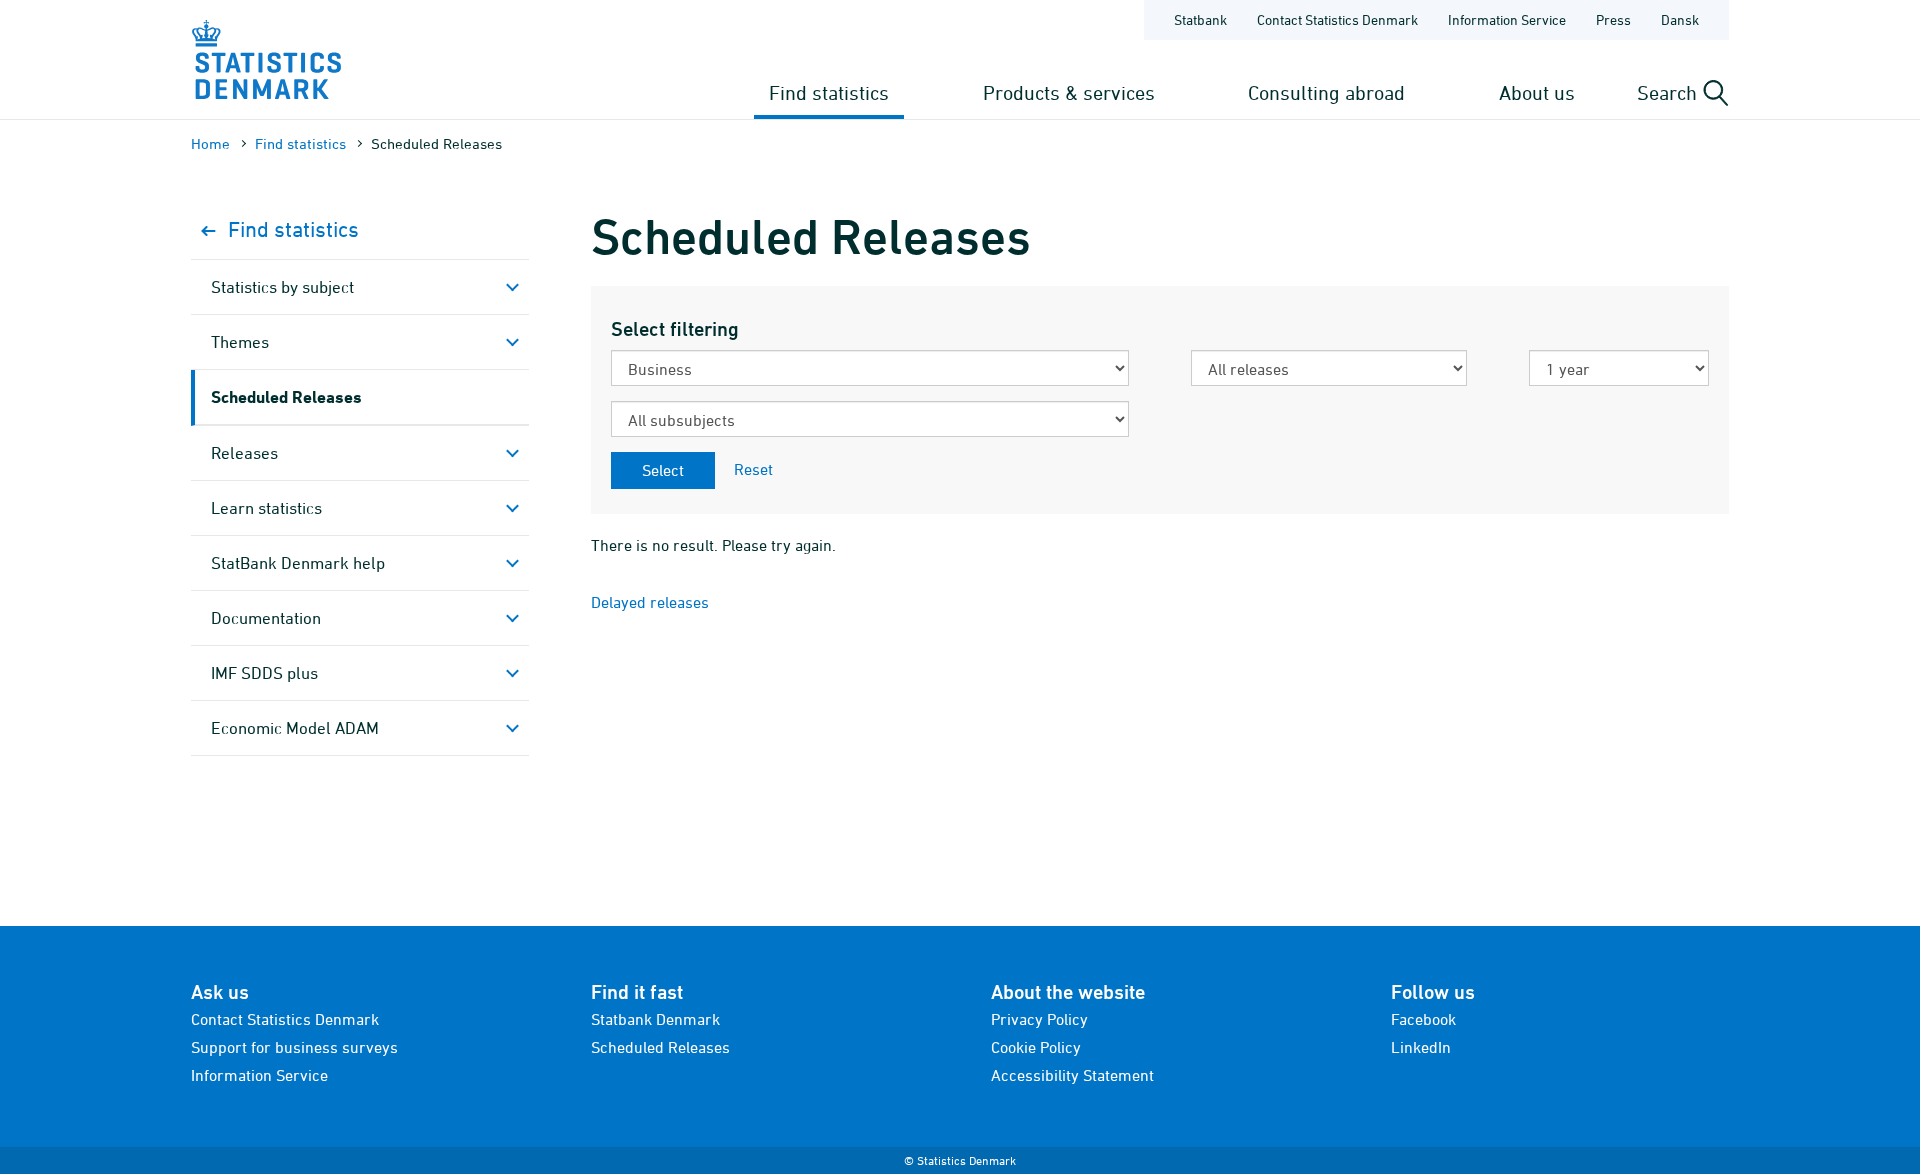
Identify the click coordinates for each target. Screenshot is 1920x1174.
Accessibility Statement (1072, 1075)
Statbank (1200, 19)
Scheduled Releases (286, 396)
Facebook (1423, 1019)
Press (1613, 19)
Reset (753, 469)
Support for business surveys (294, 1047)
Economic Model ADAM (295, 728)
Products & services (1069, 92)
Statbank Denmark (655, 1019)
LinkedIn (1421, 1047)
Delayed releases (650, 602)
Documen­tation (266, 618)
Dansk (1680, 19)
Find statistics (829, 92)
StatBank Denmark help (298, 563)
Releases (244, 453)
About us (1537, 92)
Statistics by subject (282, 287)
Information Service (1507, 19)
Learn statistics (266, 508)
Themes (240, 342)
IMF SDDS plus (264, 673)
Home (210, 143)
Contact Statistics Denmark (1337, 19)
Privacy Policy (1039, 1019)
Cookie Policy (1036, 1047)
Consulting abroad (1326, 92)
